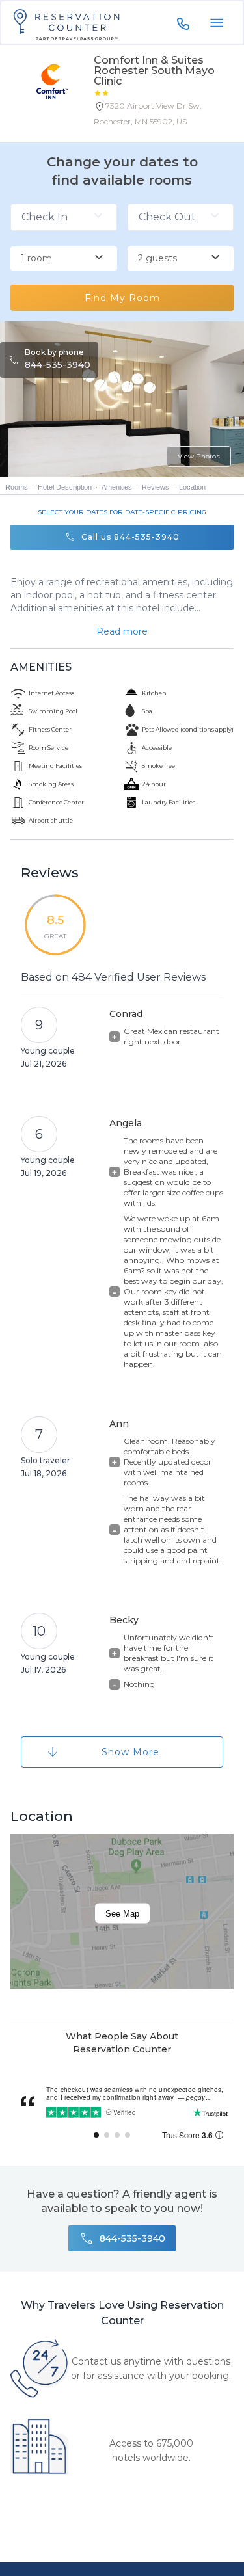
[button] (164, 116)
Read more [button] (122, 631)
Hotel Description (65, 487)
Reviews (156, 487)
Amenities (117, 487)
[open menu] (217, 23)
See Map (122, 1914)
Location (192, 487)
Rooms (17, 487)
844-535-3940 (58, 365)
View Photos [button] (199, 456)
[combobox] (64, 259)
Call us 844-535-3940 (130, 537)
